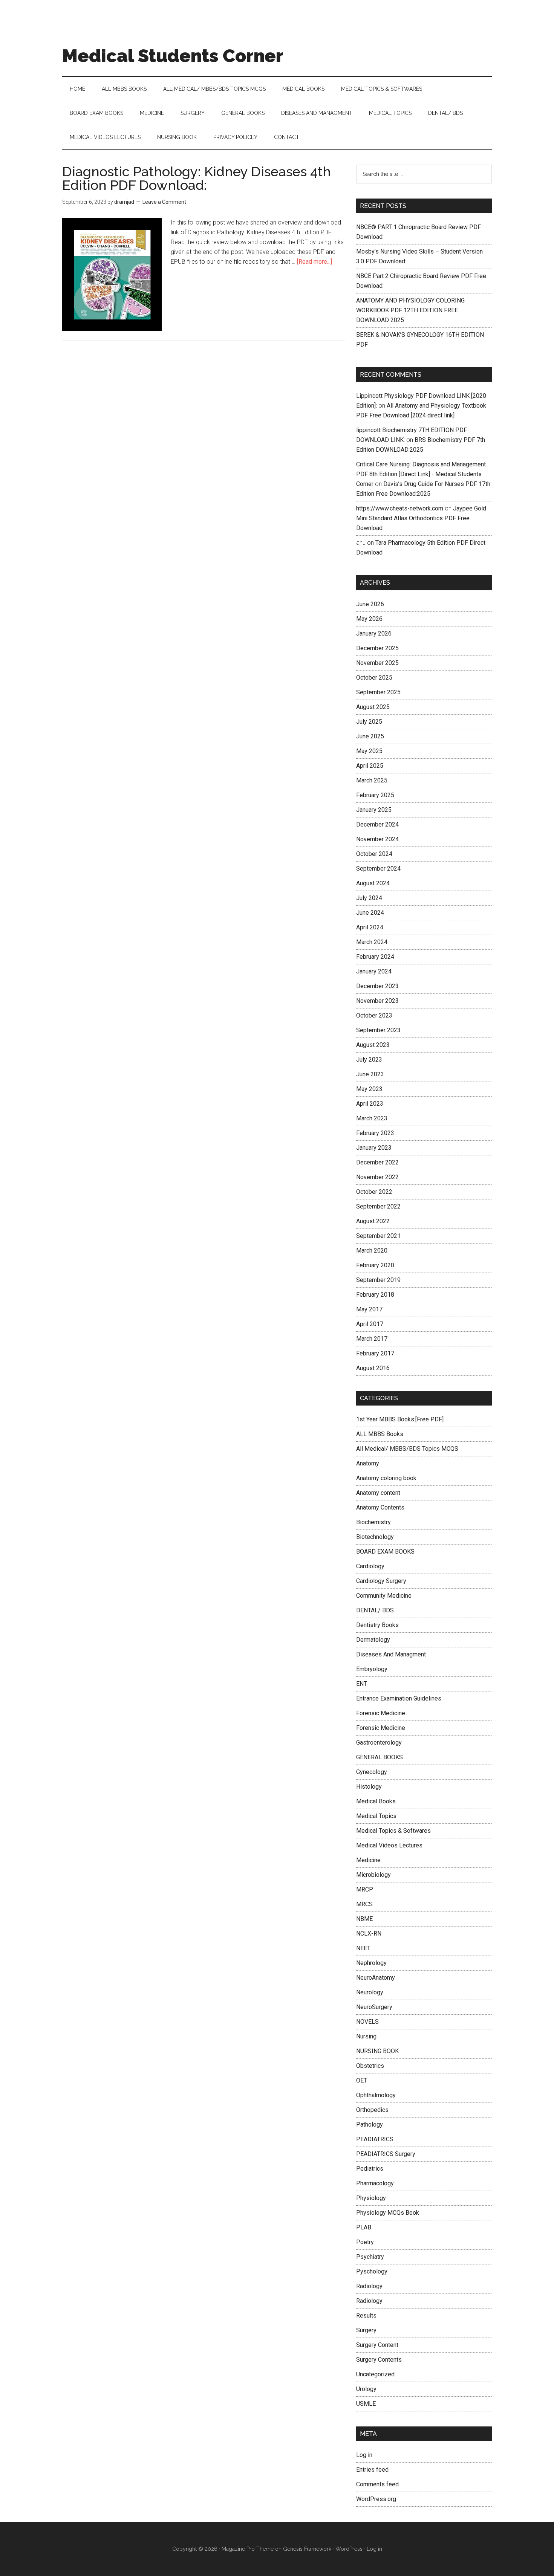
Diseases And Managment (391, 1654)
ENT (362, 1684)
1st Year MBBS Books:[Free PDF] (400, 1419)
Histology (369, 1787)
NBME (364, 1919)
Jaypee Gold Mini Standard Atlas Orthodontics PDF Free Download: (421, 518)
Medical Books (376, 1801)
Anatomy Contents (380, 1507)
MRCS (364, 1904)
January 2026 (374, 633)
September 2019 (378, 1280)
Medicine (368, 1860)
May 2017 (369, 1309)
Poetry (365, 2242)
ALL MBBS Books (380, 1434)
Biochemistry (373, 1522)
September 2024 (378, 869)
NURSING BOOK (377, 2051)
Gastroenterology (379, 1743)
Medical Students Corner (173, 56)
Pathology (370, 2125)
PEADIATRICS (375, 2139)
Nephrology (371, 1963)
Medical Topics (376, 1816)
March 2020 (372, 1251)
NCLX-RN (369, 1934)
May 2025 (369, 751)
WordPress (349, 2549)
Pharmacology (375, 2183)
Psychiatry (370, 2257)
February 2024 (375, 957)
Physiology (371, 2198)
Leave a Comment (164, 202)
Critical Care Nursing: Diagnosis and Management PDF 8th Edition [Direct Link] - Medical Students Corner (421, 474)
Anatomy (368, 1463)
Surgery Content (377, 2345)
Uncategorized (375, 2374)
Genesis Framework (307, 2549)
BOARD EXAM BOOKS (385, 1552)
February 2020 (375, 1265)
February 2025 (375, 795)
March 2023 (372, 1118)
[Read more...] (314, 262)
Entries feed (372, 2470)
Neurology (370, 1992)
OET (362, 2080)
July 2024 (369, 898)
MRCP (365, 1889)
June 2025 (370, 736)
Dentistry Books (377, 1625)
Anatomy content (378, 1493)
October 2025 (374, 678)
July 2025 (369, 722)
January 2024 (374, 971)
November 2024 (377, 839)
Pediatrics (370, 2169)
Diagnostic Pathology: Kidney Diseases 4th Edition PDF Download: (197, 178)
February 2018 (375, 1295)
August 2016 (373, 1368)
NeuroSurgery (374, 2007)
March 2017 (372, 1339)
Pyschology (372, 2271)
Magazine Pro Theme (248, 2549)
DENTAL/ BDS (375, 1610)
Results (366, 2315)
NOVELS (367, 2022)
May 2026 (369, 619)
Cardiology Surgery (381, 1581)
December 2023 (377, 986)
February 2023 (375, 1133)
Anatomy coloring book (386, 1478)
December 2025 (377, 648)
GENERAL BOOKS (380, 1757)
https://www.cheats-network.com (400, 508)
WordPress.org (376, 2499)
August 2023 (373, 1045)
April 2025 (370, 766)
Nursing (366, 2036)
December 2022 (377, 1162)
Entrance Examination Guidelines (399, 1698)
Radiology (369, 2286)
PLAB (364, 2227)
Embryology (372, 1669)
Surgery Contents (379, 2360)
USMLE (366, 2404)
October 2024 (374, 854)
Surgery (366, 2330)
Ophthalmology (376, 2095)
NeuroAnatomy (376, 1978)
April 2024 (370, 927)
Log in (364, 2455)
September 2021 (378, 1236)
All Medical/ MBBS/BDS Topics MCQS (407, 1449)
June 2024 (370, 913)
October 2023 (374, 1015)
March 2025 (372, 780)
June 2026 (370, 604)
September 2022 (378, 1206)
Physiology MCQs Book (388, 2213)
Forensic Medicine (381, 1713)
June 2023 (370, 1074)
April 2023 (370, 1104)
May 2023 (369, 1089)
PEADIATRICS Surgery (386, 2154)
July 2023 (369, 1060)
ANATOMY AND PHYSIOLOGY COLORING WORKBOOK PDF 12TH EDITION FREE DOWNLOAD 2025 (410, 310)
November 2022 (377, 1177)
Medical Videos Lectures (389, 1845)
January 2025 (374, 810)
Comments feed (377, 2484)
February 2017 (375, 1353)
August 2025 (373, 707)
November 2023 (377, 1001)
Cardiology (370, 1566)
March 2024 (372, 942)
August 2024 (373, 883)
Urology (366, 2389)
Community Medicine (384, 1596)
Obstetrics (370, 2066)
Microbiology (373, 1875)
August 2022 (373, 1221)
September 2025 (378, 692)
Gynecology (372, 1772)
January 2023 (374, 1148)
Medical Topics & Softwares (393, 1831)
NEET (363, 1948)
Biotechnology (375, 1537)
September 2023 (378, 1030)
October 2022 (374, 1192)
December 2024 (377, 824)
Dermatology (373, 1640)
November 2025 (377, 663)
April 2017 (370, 1324)
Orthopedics (372, 2110)
